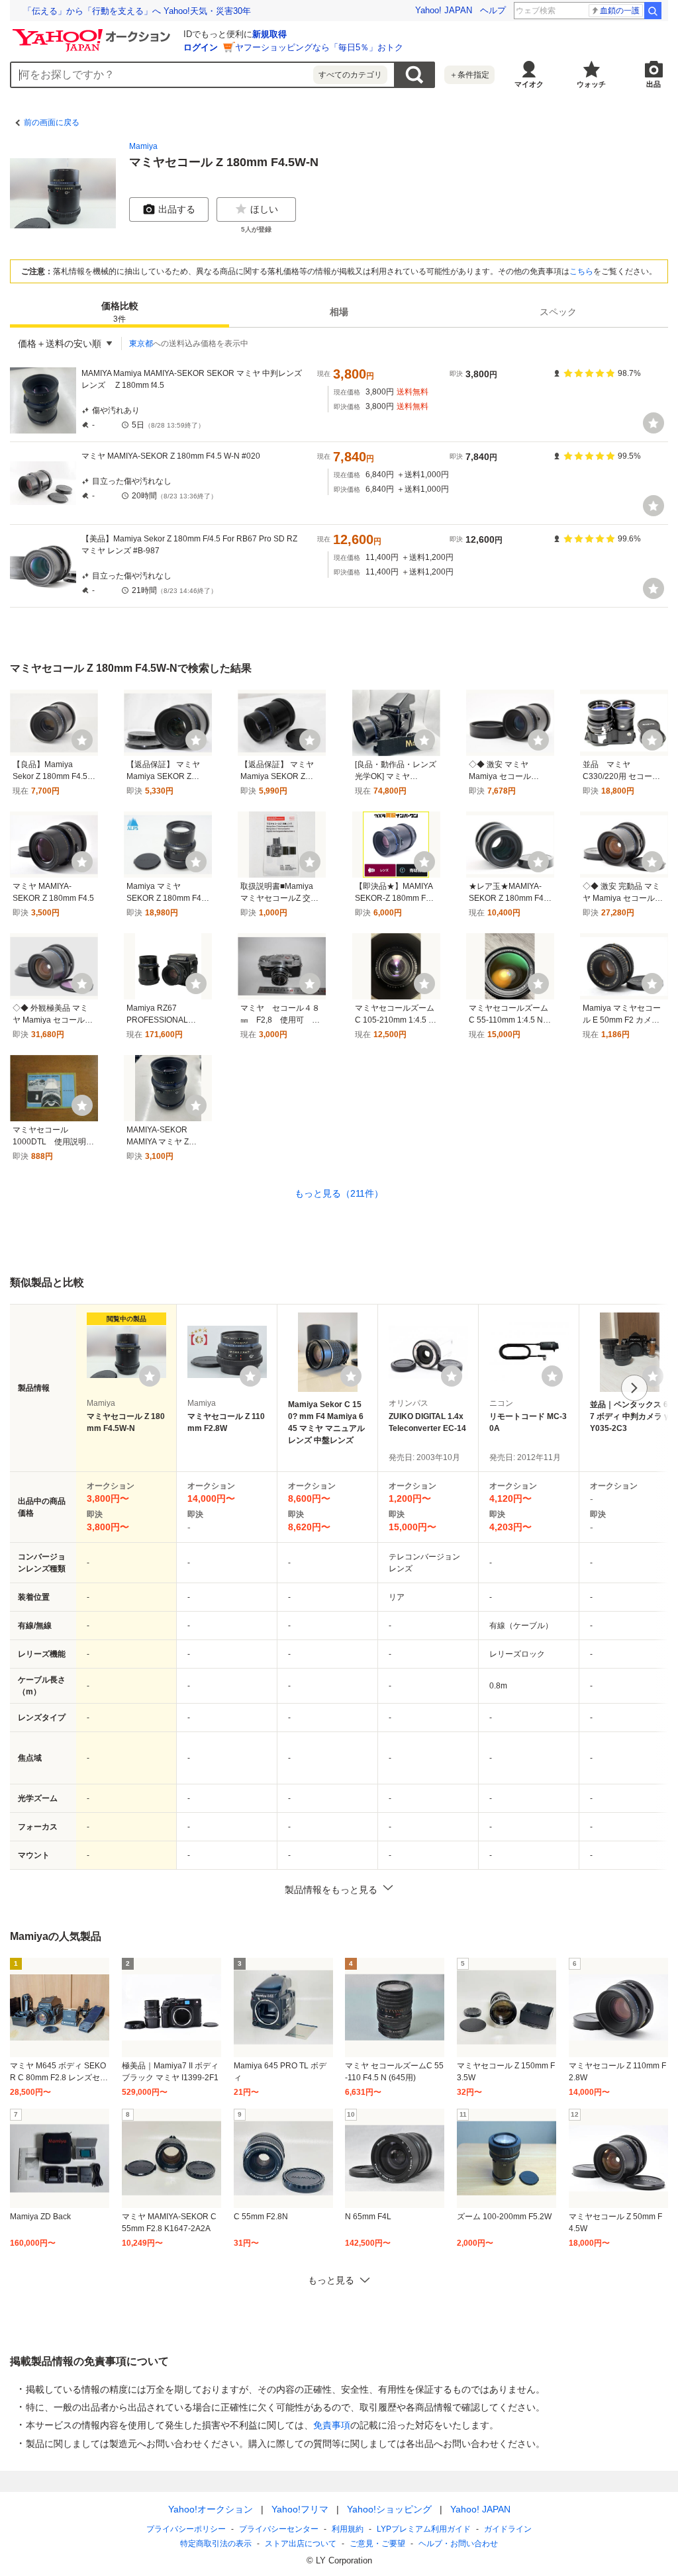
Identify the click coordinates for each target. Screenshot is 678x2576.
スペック (558, 312)
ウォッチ (591, 84)
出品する (177, 209)
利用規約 (348, 2529)
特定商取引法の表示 (216, 2544)
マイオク (529, 84)
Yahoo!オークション (211, 2509)
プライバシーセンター (279, 2529)
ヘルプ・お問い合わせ (458, 2544)
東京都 (141, 344)
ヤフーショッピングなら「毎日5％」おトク (319, 47)
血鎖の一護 (620, 11)
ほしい (264, 209)
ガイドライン (508, 2529)
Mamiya (143, 146)
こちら (581, 271)
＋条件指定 (469, 75)
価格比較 (120, 312)
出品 (654, 84)
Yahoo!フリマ (300, 2509)
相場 (339, 312)
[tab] (120, 312)
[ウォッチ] (654, 423)
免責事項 (332, 2425)
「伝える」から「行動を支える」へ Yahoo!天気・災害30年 (137, 11)
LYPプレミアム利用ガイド (424, 2529)
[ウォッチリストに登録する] (150, 1376)
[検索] (653, 11)
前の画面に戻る (52, 122)
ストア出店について (301, 2544)
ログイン (201, 47)
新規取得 (269, 34)
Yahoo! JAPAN (444, 10)
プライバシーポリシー (186, 2529)
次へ (634, 1388)
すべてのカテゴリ (350, 75)
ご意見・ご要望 (377, 2544)
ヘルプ (493, 10)
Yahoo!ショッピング (389, 2509)
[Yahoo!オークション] (93, 32)
